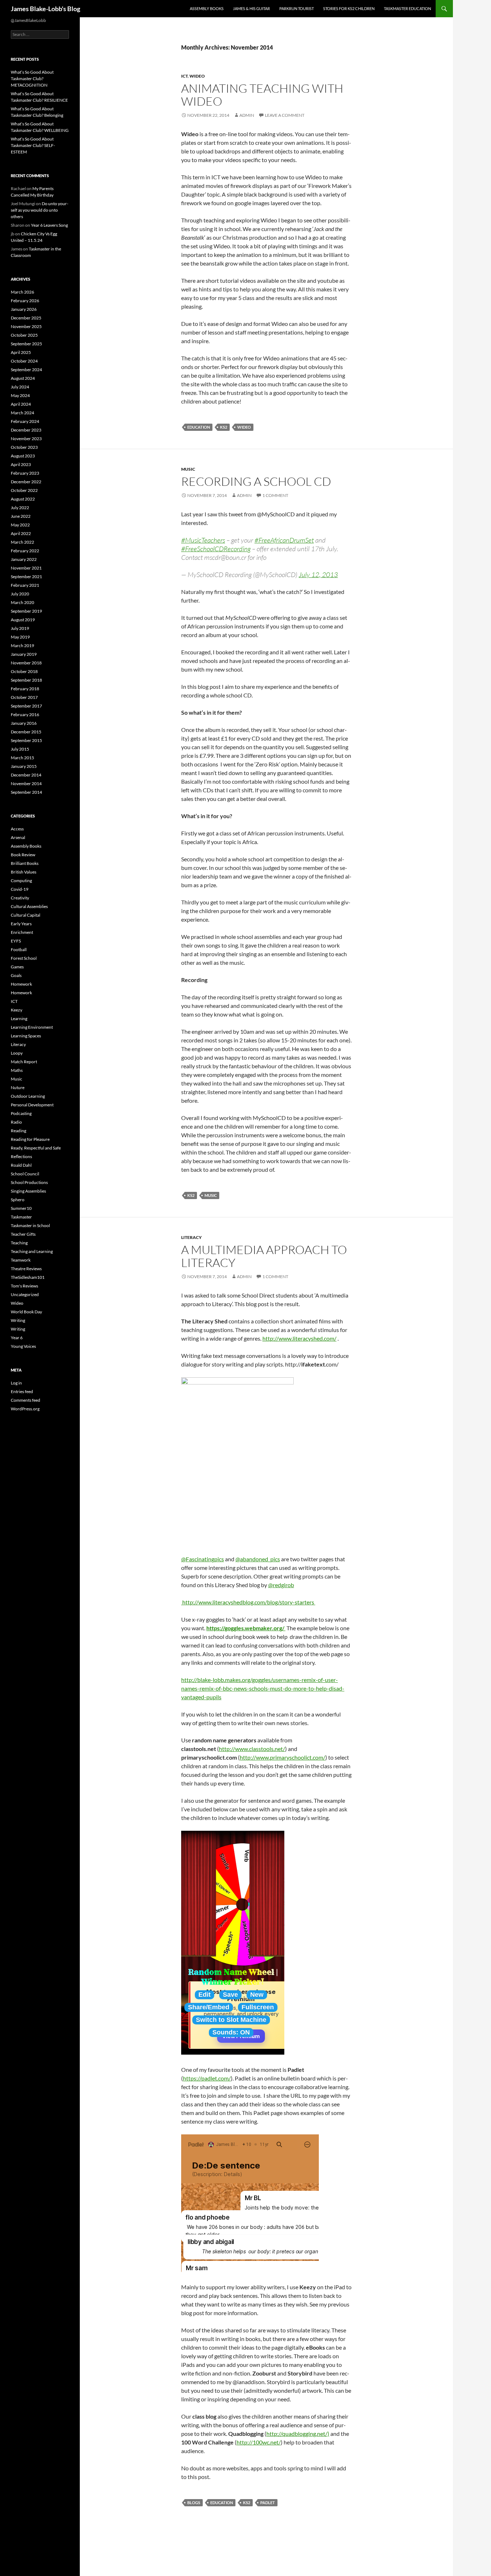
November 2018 (26, 663)
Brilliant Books (25, 863)
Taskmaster (21, 1217)
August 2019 (23, 620)
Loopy (17, 1053)
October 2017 (24, 697)
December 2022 (26, 482)
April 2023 (21, 464)
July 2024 (20, 387)
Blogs (194, 2503)
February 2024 (25, 421)
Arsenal (18, 837)
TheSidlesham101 (28, 1277)
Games (17, 967)
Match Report (24, 1062)
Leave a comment (285, 115)
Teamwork (21, 1260)
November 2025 (26, 326)
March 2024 (22, 413)
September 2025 (26, 344)
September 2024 (26, 370)
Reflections (21, 1156)
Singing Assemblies (28, 1191)
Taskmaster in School (30, 1225)
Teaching (19, 1243)
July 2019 (20, 628)
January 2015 (24, 766)
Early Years (21, 924)
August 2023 (23, 456)
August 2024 (23, 378)
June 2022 (21, 516)
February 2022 (25, 551)
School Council (25, 1174)
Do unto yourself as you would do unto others (40, 210)
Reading (19, 1131)
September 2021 (26, 577)
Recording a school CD (256, 481)
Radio (16, 1122)
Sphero (18, 1200)
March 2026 (22, 292)
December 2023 (26, 430)
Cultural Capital (26, 915)
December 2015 (26, 732)
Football (19, 950)
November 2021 (26, 568)
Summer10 (21, 1208)
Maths (17, 1070)
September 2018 (26, 680)
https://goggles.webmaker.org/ (246, 1628)
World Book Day (26, 1312)
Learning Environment (32, 1027)
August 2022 (23, 499)
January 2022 (24, 559)
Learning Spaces (26, 1036)
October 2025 (24, 335)
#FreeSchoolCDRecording (216, 549)
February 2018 (25, 689)
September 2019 (26, 611)
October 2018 (24, 671)
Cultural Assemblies (29, 906)
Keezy (17, 1010)
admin (247, 115)
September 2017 (26, 706)
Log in (16, 1383)
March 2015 (22, 758)
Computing (21, 881)
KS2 (224, 427)
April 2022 (21, 533)
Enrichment (22, 932)
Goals (16, 975)
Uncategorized (25, 1294)
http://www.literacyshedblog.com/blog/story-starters (248, 1602)
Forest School (24, 958)
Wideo (197, 76)
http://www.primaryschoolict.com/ (283, 1757)
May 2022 (20, 525)
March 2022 (22, 542)
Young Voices (23, 1346)
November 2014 (26, 784)
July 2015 (20, 749)
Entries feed (22, 1391)
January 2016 (24, 723)
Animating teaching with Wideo (262, 95)
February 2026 (25, 301)
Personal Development (32, 1105)
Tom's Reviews (24, 1286)
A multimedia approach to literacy (264, 1256)
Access (17, 829)
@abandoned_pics (258, 1559)
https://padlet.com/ (207, 2078)
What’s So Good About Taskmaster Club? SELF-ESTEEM (33, 145)
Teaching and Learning (32, 1251)
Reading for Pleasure (30, 1139)
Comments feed (26, 1400)
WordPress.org (25, 1409)
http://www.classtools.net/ (252, 1749)
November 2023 (26, 439)
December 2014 (26, 775)
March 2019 (22, 646)
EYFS (16, 941)
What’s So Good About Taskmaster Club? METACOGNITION (32, 79)
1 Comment (275, 495)
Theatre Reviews (26, 1269)
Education (199, 427)
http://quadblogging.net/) (298, 2434)
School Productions (29, 1182)
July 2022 (20, 508)
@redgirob (281, 1585)
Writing (18, 1320)
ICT (184, 76)
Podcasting (21, 1113)
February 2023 (25, 473)
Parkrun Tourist (297, 8)
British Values (24, 872)
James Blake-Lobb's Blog (45, 9)
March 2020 (22, 602)
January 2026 (24, 309)
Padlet (268, 2503)
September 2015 (26, 740)
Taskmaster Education (407, 8)
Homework (21, 984)
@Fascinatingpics (203, 1559)
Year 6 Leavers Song (49, 225)
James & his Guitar (251, 8)
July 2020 (20, 594)
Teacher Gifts (23, 1234)
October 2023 (24, 447)
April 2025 (21, 352)
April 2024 (21, 404)
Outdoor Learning (28, 1096)
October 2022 (24, 490)
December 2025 (26, 318)
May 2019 (20, 637)
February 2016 (25, 715)
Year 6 (17, 1338)
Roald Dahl (21, 1165)
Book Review (23, 855)
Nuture (18, 1087)
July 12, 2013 (318, 575)
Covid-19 (20, 889)
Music (188, 469)
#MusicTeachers (203, 540)
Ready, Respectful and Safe (36, 1148)
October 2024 (24, 361)
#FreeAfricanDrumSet (284, 540)
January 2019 (24, 654)
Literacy (191, 1237)
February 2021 (25, 585)
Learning (19, 1019)
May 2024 (20, 395)
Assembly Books (207, 8)
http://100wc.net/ (259, 2442)
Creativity (20, 898)
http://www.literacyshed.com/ (299, 1338)
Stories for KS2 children (349, 8)
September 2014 (26, 792)
